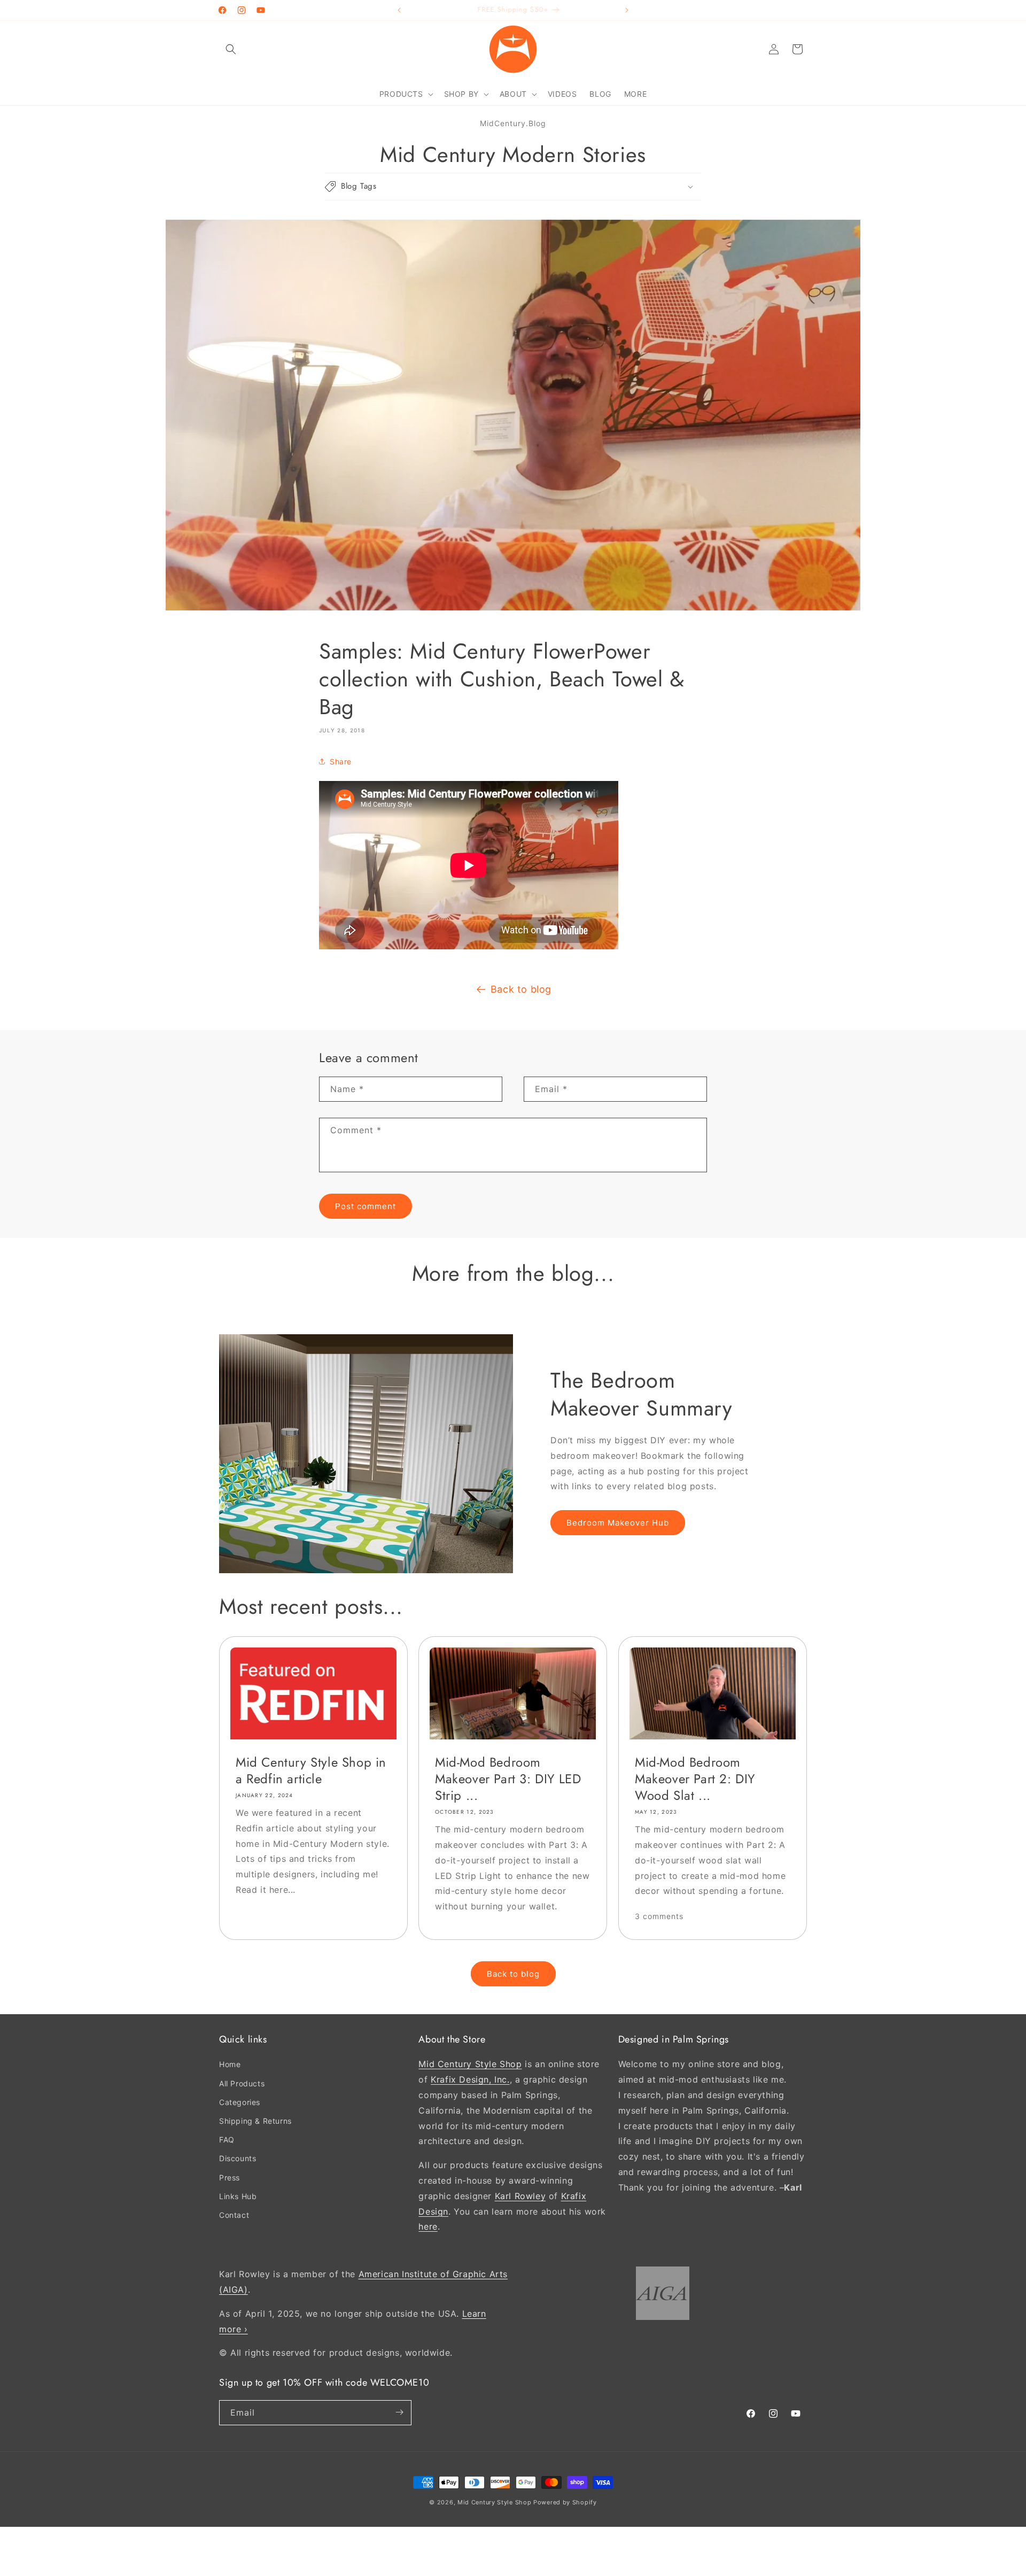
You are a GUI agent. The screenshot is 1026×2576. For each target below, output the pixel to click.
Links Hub (238, 2196)
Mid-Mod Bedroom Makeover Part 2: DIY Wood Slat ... (695, 1778)
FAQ (227, 2140)
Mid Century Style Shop (470, 2064)
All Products (242, 2083)
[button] (231, 49)
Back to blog (521, 989)
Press (230, 2177)
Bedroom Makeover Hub (618, 1523)
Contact (234, 2214)
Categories (240, 2102)
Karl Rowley (520, 2195)
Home (230, 2064)
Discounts (238, 2158)
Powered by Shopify (565, 2502)
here (428, 2226)
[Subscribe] (399, 2412)
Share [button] (341, 761)
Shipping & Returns (255, 2121)
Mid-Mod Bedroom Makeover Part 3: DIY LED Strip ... (508, 1778)
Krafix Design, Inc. (470, 2079)
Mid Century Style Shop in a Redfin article (311, 1770)
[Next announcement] (627, 10)
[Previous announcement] (399, 10)
